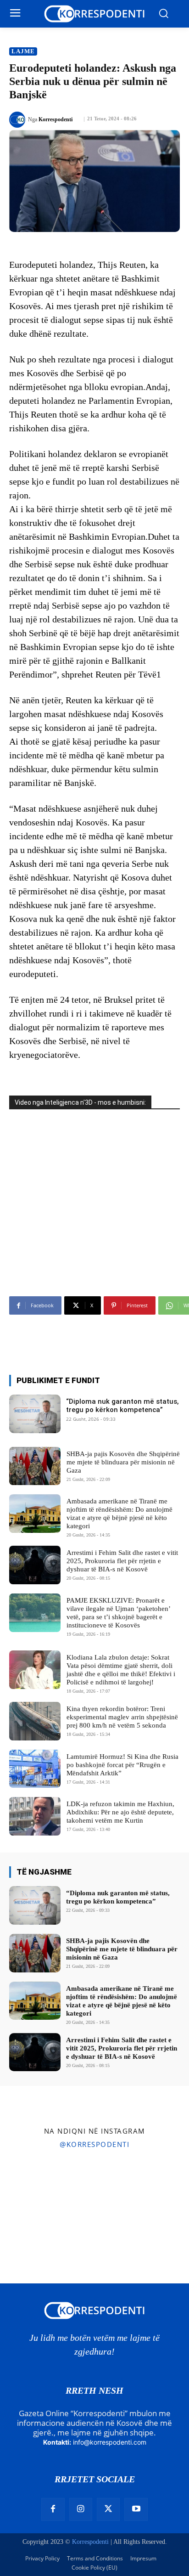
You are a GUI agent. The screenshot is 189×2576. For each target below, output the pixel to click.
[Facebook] (53, 2509)
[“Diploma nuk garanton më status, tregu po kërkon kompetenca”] (35, 1414)
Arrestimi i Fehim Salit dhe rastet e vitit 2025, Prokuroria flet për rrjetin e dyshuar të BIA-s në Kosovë (122, 1561)
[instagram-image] (31, 2187)
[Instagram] (81, 2509)
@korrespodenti (94, 2144)
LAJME (23, 51)
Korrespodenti (56, 119)
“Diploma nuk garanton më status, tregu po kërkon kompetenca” (122, 1406)
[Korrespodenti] (19, 120)
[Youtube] (136, 2509)
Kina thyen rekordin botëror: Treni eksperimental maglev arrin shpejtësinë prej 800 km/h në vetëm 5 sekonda (122, 1717)
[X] (108, 2509)
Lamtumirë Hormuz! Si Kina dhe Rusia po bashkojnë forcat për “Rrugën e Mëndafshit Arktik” (122, 1765)
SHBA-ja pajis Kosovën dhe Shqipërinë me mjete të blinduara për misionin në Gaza (123, 1462)
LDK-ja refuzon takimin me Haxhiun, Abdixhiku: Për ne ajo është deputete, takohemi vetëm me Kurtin (120, 1812)
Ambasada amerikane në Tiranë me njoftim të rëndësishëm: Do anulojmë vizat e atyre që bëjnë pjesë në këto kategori (120, 1514)
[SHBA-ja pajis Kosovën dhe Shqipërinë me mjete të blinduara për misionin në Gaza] (35, 1466)
